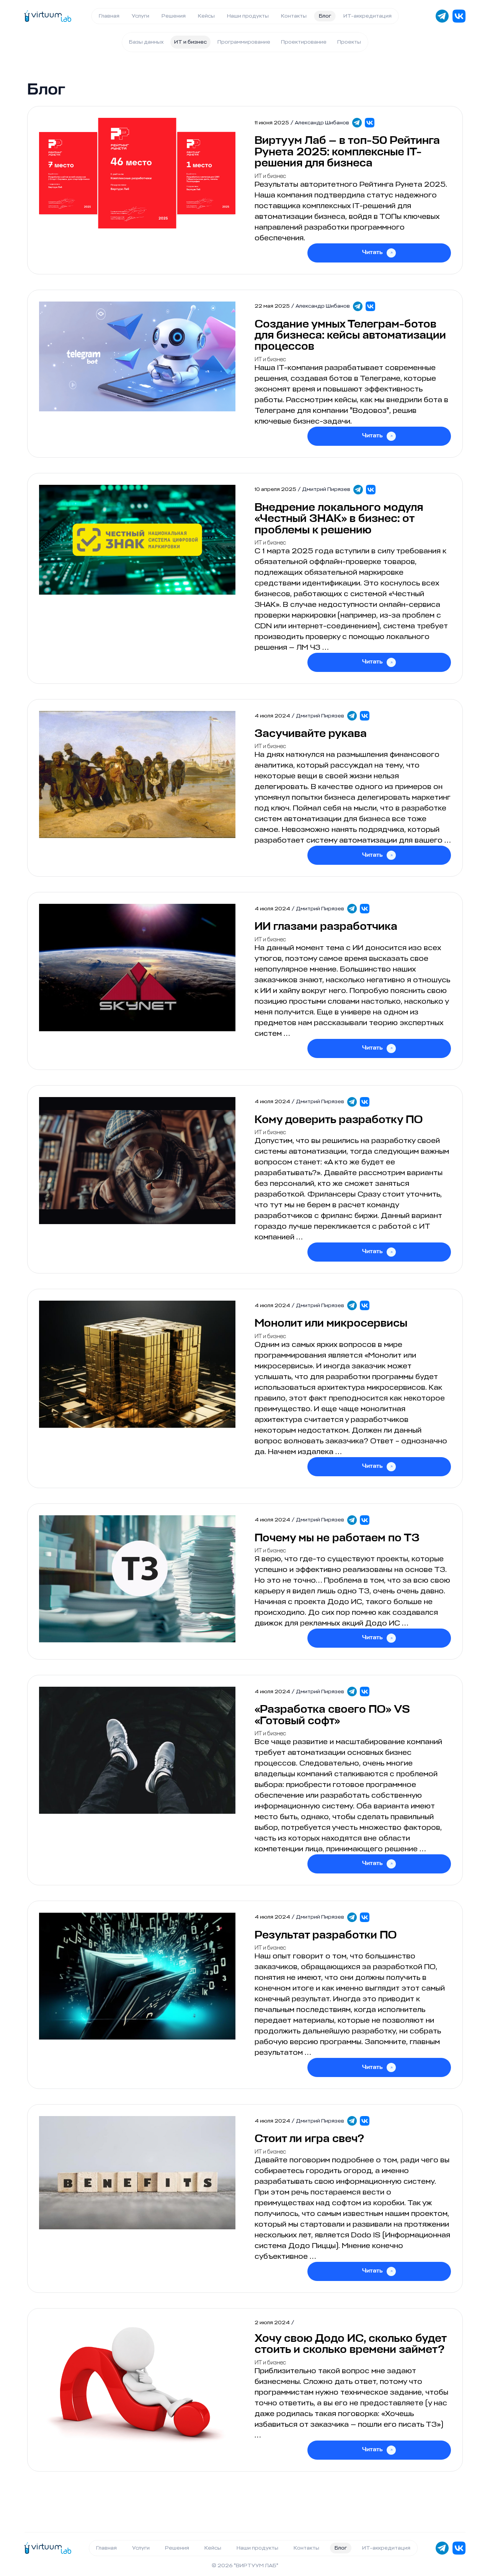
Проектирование (304, 42)
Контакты (294, 16)
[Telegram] (357, 123)
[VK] (370, 123)
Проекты (349, 42)
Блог (325, 16)
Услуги (140, 16)
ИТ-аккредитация (367, 16)
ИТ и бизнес (190, 42)
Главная (109, 16)
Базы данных (146, 42)
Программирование (244, 42)
